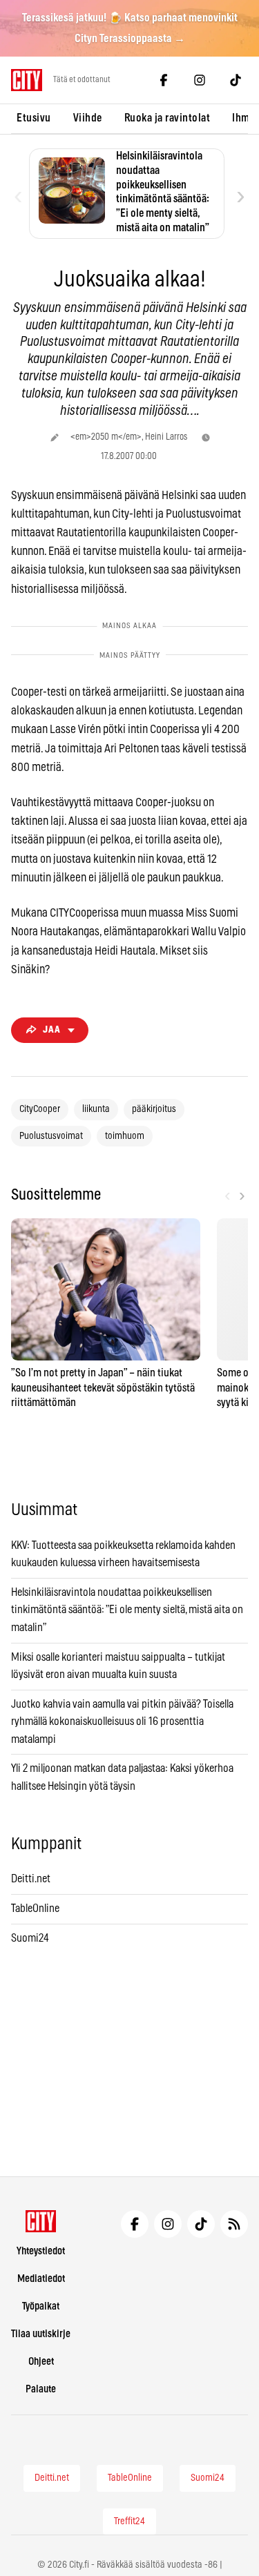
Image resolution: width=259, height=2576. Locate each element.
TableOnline (35, 1909)
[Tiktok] (236, 80)
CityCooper (40, 1109)
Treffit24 (129, 2521)
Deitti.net (31, 1879)
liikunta (96, 1109)
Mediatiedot (41, 2279)
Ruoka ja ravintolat (167, 118)
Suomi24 (30, 1938)
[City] (41, 2221)
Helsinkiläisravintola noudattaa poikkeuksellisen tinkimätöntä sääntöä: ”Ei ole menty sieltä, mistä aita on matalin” (127, 1610)
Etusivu (34, 118)
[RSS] (234, 2224)
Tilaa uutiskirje (41, 2334)
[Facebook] (164, 80)
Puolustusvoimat (51, 1136)
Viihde (88, 118)
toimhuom (125, 1136)
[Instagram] (200, 80)
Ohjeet (41, 2362)
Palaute (41, 2389)
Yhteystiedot (41, 2251)
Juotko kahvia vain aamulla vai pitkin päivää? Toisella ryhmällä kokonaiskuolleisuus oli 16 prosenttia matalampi (122, 1722)
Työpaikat (41, 2306)
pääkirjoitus (154, 1109)
